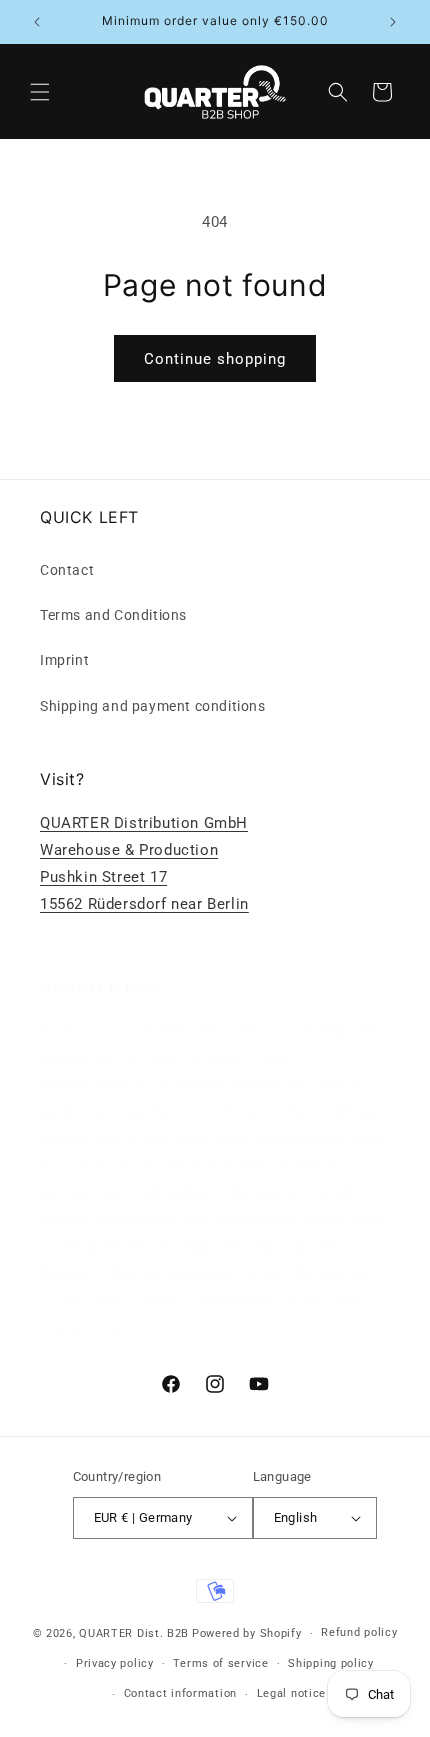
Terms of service (220, 1663)
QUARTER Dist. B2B (134, 1633)
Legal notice (291, 1693)
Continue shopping (215, 359)
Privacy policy (115, 1663)
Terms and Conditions (113, 615)
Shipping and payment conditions (153, 706)
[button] (40, 92)
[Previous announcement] (37, 22)
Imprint (64, 660)
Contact (67, 570)
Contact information (180, 1693)
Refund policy (359, 1632)
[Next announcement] (393, 22)
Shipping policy (331, 1663)
